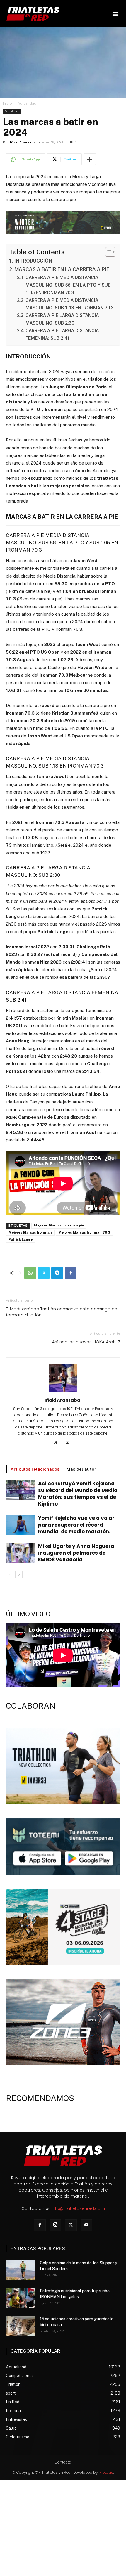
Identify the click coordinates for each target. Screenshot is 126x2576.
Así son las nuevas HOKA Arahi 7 (86, 1342)
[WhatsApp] (30, 1273)
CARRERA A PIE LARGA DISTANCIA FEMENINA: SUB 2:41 (62, 334)
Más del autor (81, 1469)
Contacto (63, 2462)
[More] (90, 159)
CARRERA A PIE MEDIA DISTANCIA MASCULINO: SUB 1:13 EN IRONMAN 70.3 (70, 304)
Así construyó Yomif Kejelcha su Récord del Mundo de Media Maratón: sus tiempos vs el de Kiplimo (78, 1494)
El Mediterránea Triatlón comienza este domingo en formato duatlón (62, 1312)
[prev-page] (10, 1575)
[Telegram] (57, 1273)
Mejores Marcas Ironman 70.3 (84, 1232)
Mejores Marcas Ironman (30, 1232)
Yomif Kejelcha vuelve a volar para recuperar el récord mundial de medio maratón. (76, 1525)
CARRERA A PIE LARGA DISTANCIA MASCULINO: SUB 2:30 (62, 319)
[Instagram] (57, 1443)
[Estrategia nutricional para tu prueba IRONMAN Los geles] (21, 2298)
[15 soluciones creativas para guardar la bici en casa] (21, 2326)
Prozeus (106, 2472)
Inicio (7, 103)
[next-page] (19, 1575)
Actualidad (27, 103)
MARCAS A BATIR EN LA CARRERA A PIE (62, 269)
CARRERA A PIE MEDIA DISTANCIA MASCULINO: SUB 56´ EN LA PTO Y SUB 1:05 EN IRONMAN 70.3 (68, 285)
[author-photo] (63, 1392)
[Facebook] (71, 1273)
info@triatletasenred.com (78, 2208)
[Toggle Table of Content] (107, 252)
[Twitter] (44, 1273)
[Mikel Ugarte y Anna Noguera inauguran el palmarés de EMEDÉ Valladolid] (21, 1553)
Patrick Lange (21, 1240)
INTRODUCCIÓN (33, 261)
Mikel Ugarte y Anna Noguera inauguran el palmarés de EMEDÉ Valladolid (76, 1553)
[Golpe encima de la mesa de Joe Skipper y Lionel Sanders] (21, 2270)
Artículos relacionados (35, 1469)
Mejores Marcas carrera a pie (59, 1225)
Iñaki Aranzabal (23, 142)
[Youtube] (86, 2225)
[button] (115, 14)
